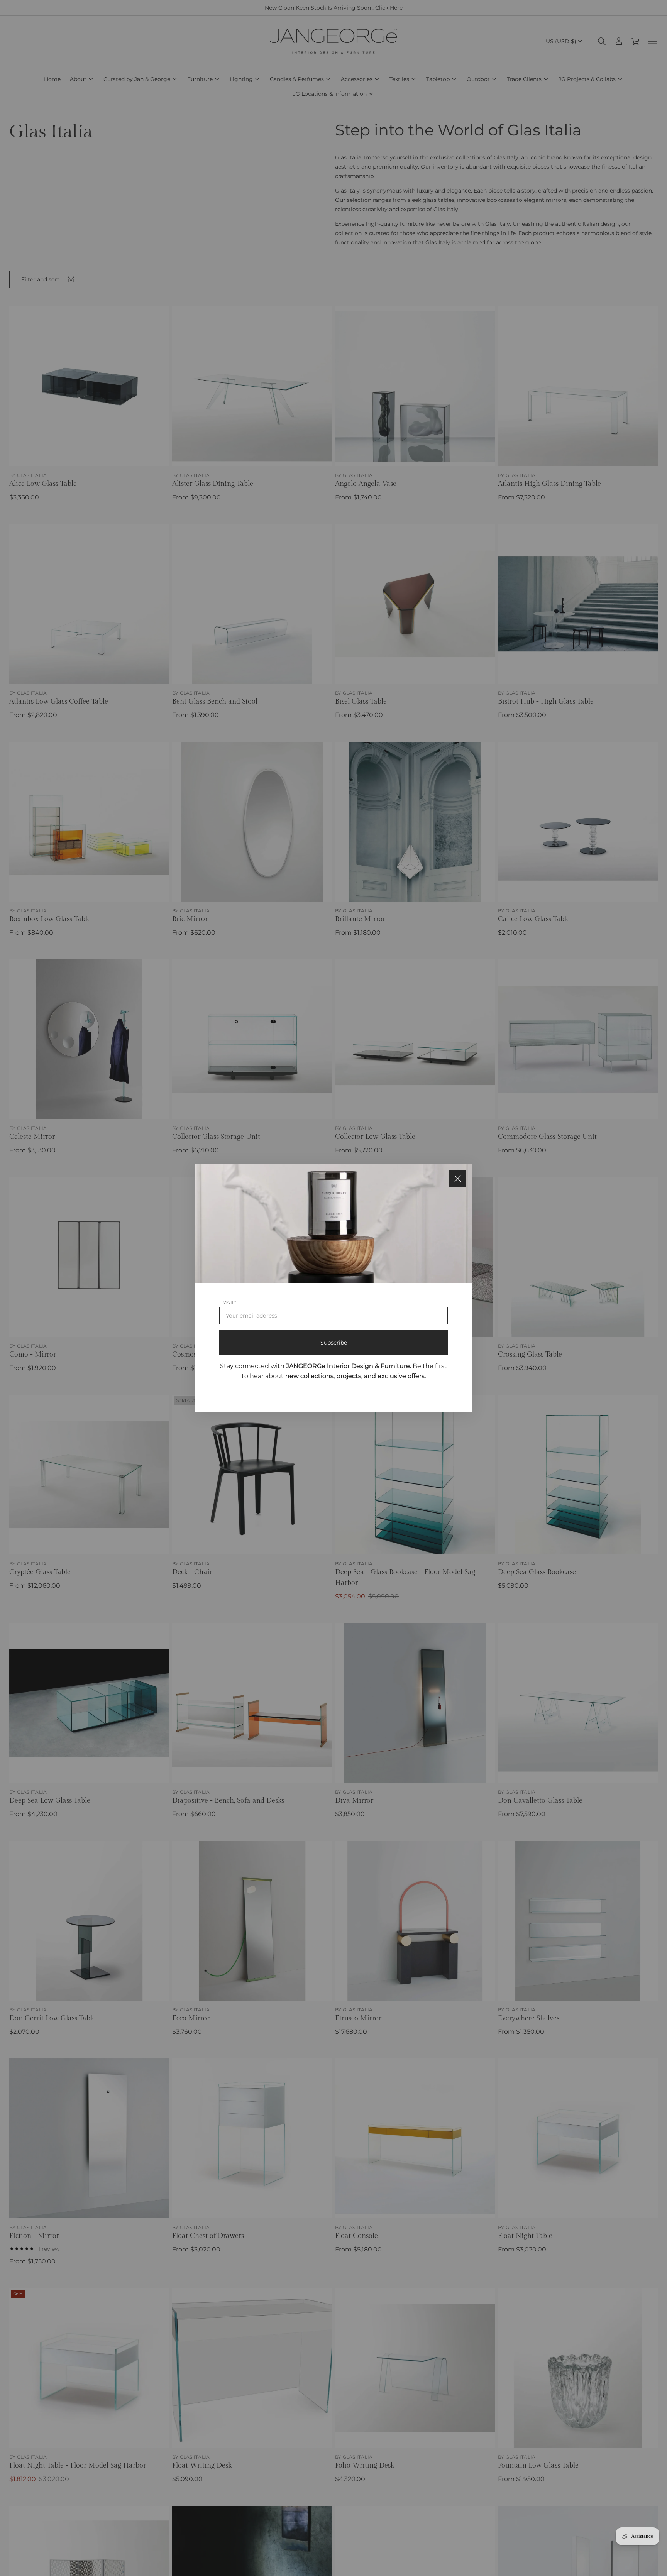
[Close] (458, 1179)
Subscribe (334, 1343)
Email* (228, 1302)
